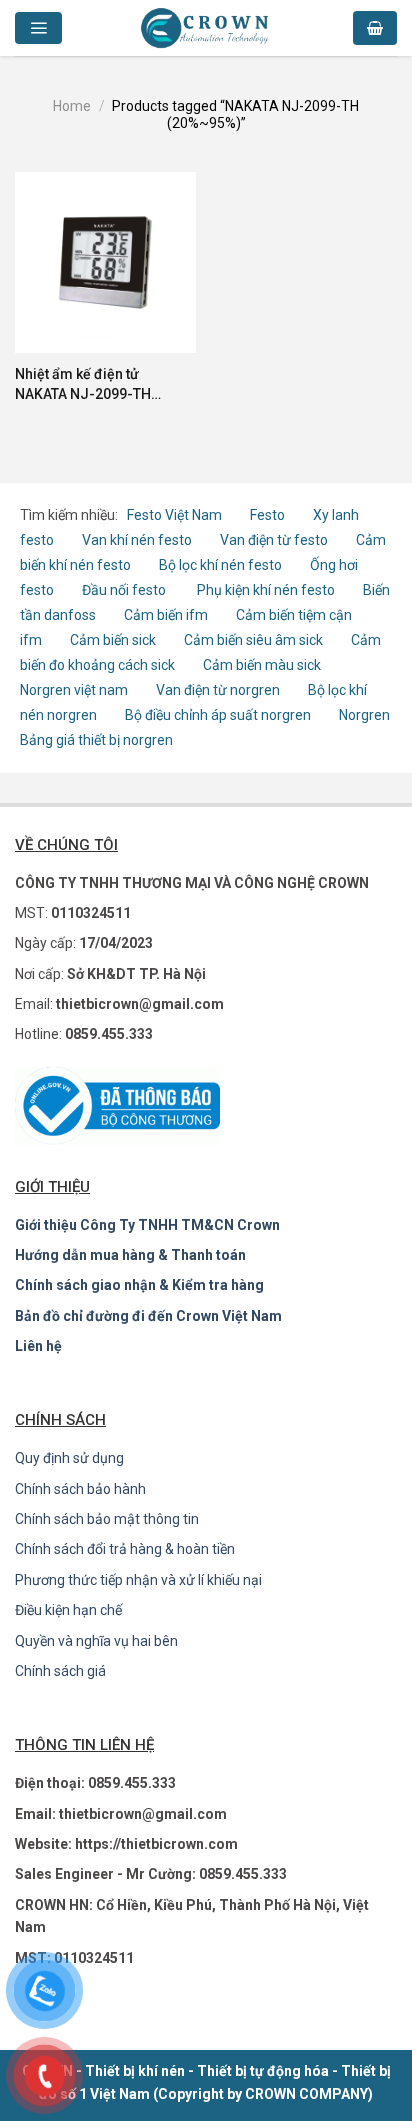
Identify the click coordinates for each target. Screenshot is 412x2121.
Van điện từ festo (274, 540)
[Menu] (38, 28)
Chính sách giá (60, 1671)
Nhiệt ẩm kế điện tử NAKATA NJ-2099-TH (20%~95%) (83, 385)
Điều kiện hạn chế (68, 1610)
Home (72, 106)
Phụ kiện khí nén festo (266, 590)
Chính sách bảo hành (80, 1489)
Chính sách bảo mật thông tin (107, 1519)
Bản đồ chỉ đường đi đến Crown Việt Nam (148, 1316)
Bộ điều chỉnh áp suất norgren (218, 715)
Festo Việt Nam (174, 515)
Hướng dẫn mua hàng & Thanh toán (130, 1255)
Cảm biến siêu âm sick (253, 640)
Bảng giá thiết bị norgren (96, 740)
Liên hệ (38, 1346)
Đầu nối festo (127, 590)
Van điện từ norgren (218, 690)
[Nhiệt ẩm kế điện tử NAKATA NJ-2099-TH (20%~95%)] (105, 262)
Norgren (364, 715)
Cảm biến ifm (166, 615)
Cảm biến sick (114, 640)
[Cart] (375, 28)
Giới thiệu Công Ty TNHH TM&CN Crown (147, 1225)
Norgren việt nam (74, 690)
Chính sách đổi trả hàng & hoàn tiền (125, 1549)
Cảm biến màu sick (262, 665)
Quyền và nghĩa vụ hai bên (96, 1641)
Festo (269, 515)
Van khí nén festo (138, 540)
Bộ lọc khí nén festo (220, 565)
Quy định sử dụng (69, 1458)
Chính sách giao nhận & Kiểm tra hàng (139, 1285)
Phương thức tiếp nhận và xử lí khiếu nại (138, 1580)
